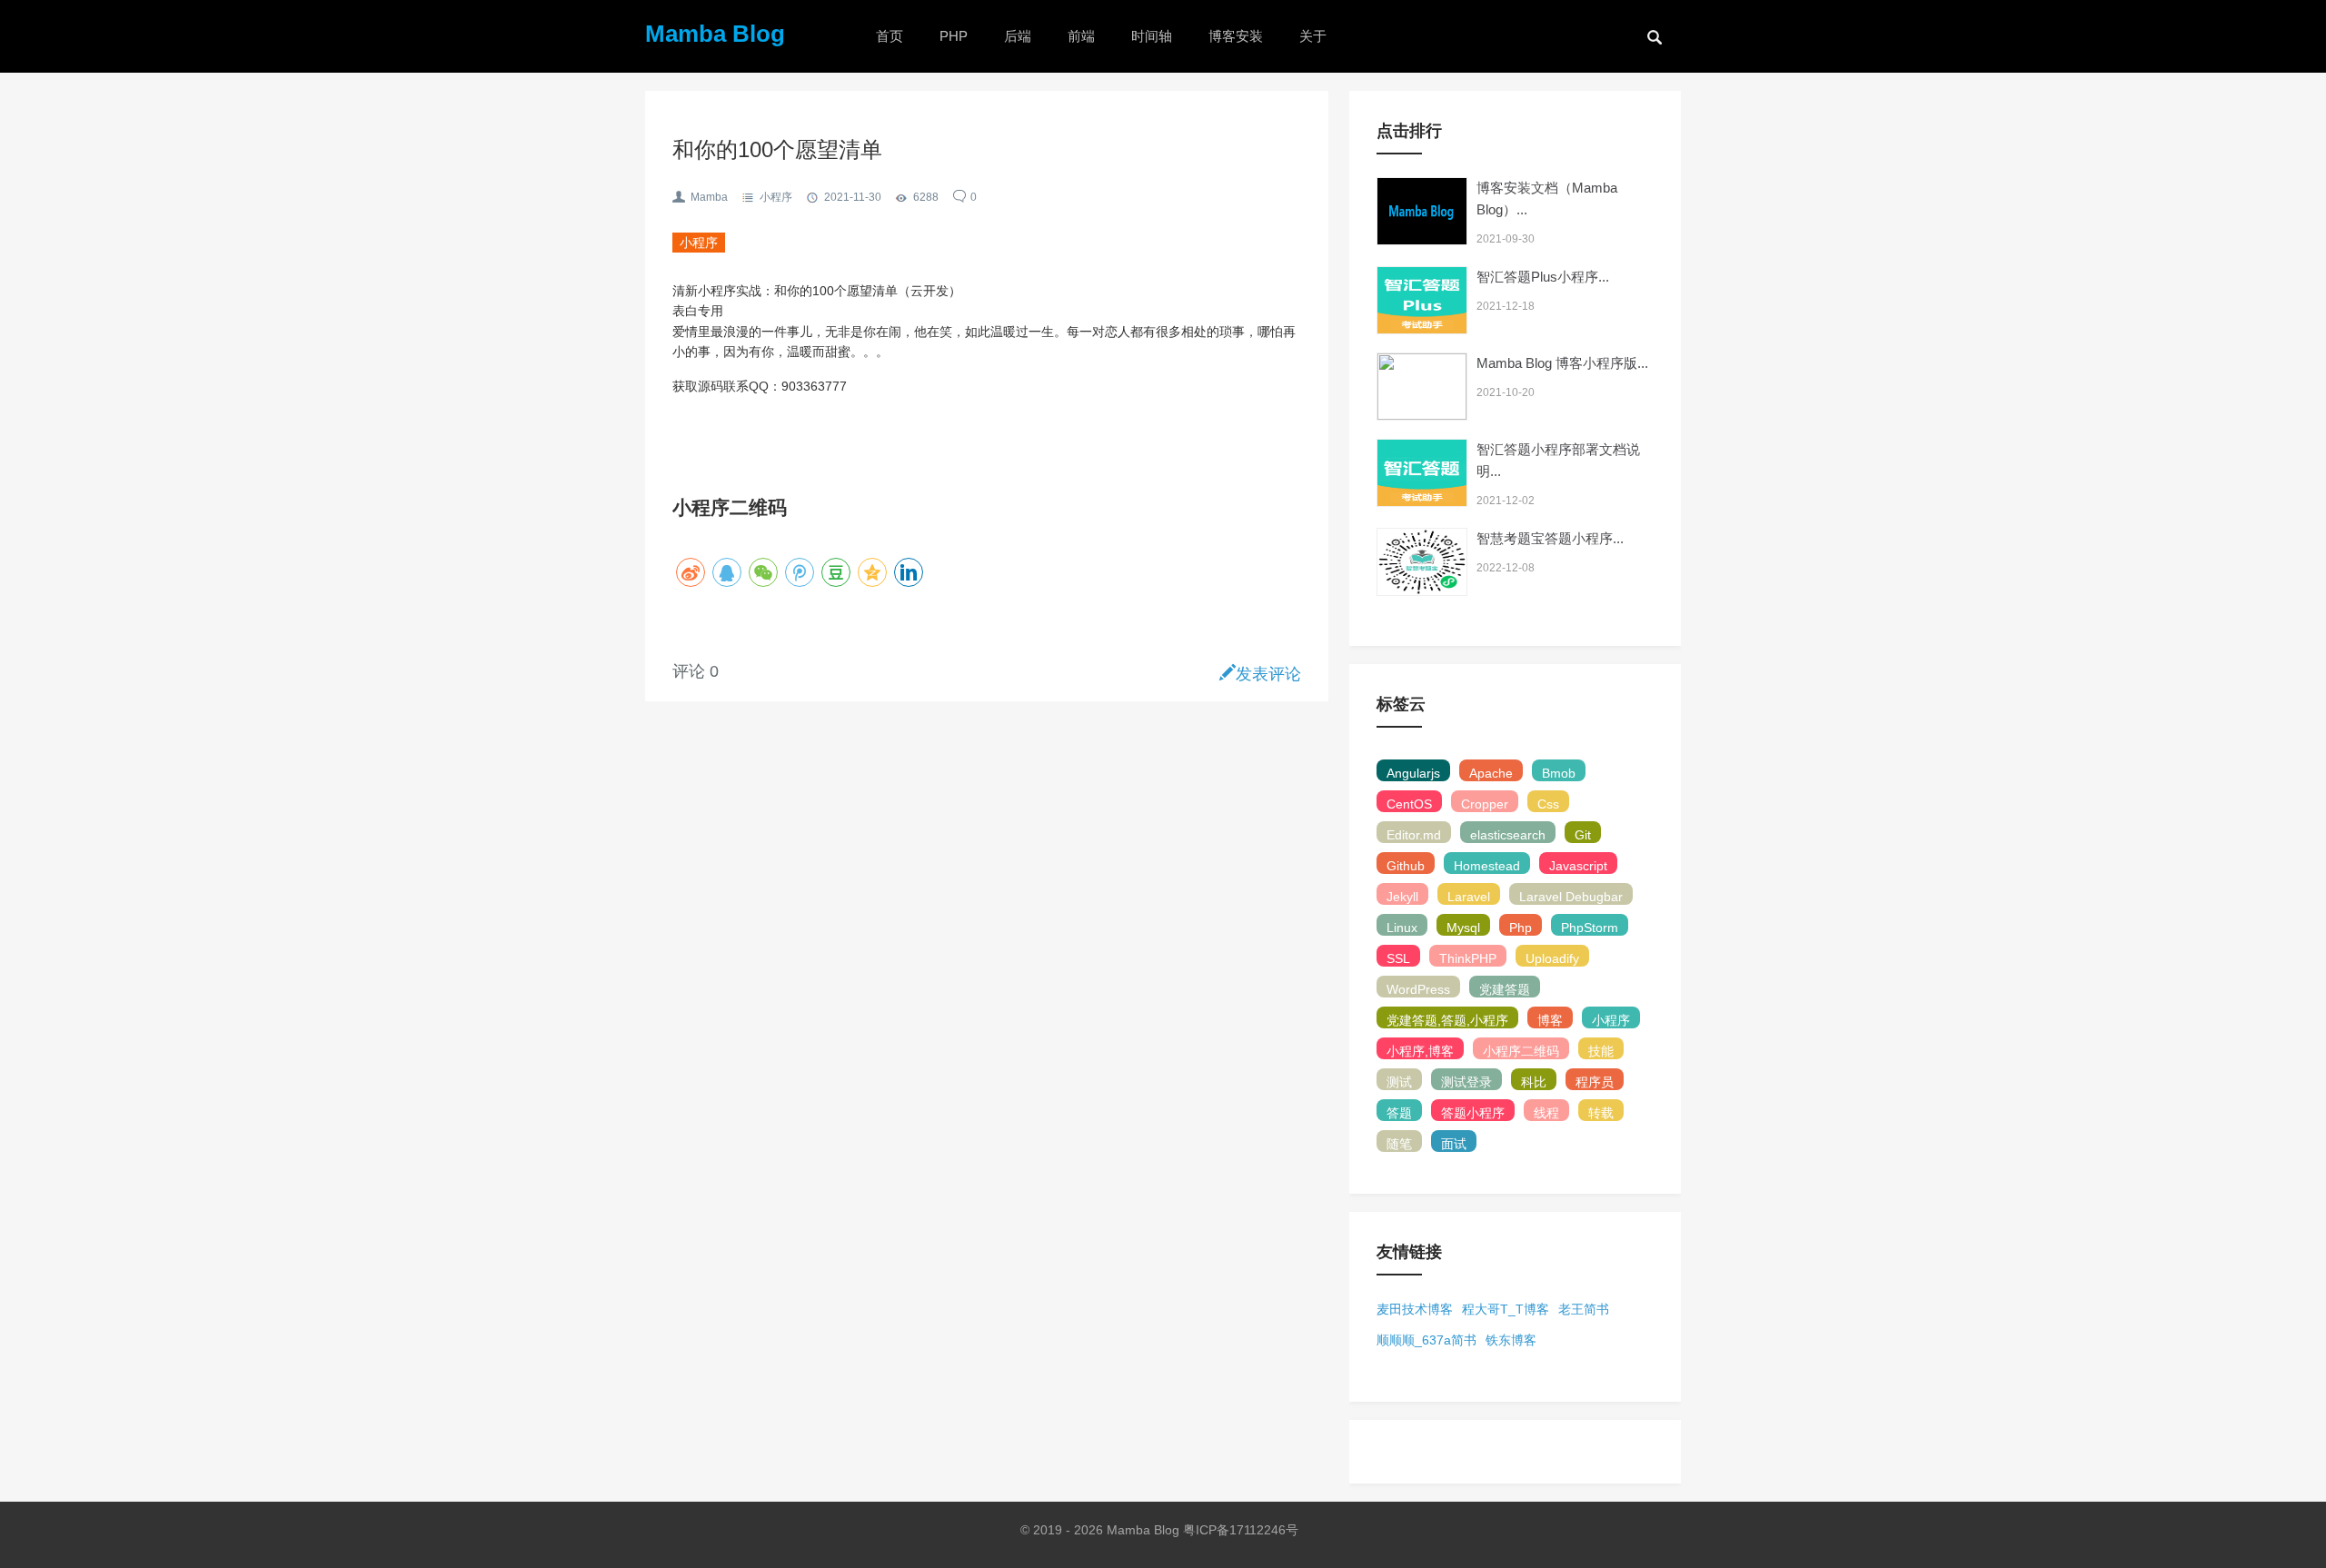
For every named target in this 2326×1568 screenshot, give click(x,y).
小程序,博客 (1420, 1051)
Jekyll (1402, 897)
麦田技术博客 (1415, 1309)
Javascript (1578, 866)
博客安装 (1236, 36)
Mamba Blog (715, 34)
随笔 (1399, 1144)
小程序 (776, 197)
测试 (1399, 1082)
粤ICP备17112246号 (1243, 1530)
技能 (1601, 1051)
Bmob (1559, 773)
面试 (1454, 1144)
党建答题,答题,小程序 (1447, 1020)
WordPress (1418, 989)
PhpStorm (1590, 928)
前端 (1081, 36)
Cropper (1485, 804)
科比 (1534, 1082)
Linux (1402, 928)
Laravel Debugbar (1571, 897)
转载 (1601, 1113)
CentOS (1409, 804)
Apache (1491, 773)
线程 (1546, 1113)
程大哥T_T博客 (1506, 1309)
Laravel (1469, 897)
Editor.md (1414, 835)
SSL (1398, 958)
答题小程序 (1473, 1113)
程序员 (1595, 1082)
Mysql (1463, 928)
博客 (1550, 1020)
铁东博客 (1511, 1340)
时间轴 (1152, 36)
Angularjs (1413, 773)
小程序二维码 (1521, 1051)
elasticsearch (1508, 835)
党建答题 (1505, 989)
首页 (890, 36)
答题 (1399, 1113)
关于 (1313, 36)
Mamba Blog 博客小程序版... (1562, 363)
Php (1521, 928)
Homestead (1487, 866)
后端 (1018, 36)
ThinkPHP (1468, 958)
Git (1583, 835)
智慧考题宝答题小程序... (1550, 538)
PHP (954, 36)
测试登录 (1466, 1082)
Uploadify (1552, 958)
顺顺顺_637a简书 (1426, 1340)
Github (1406, 866)
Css (1548, 804)
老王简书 (1584, 1309)
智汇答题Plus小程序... (1543, 277)
